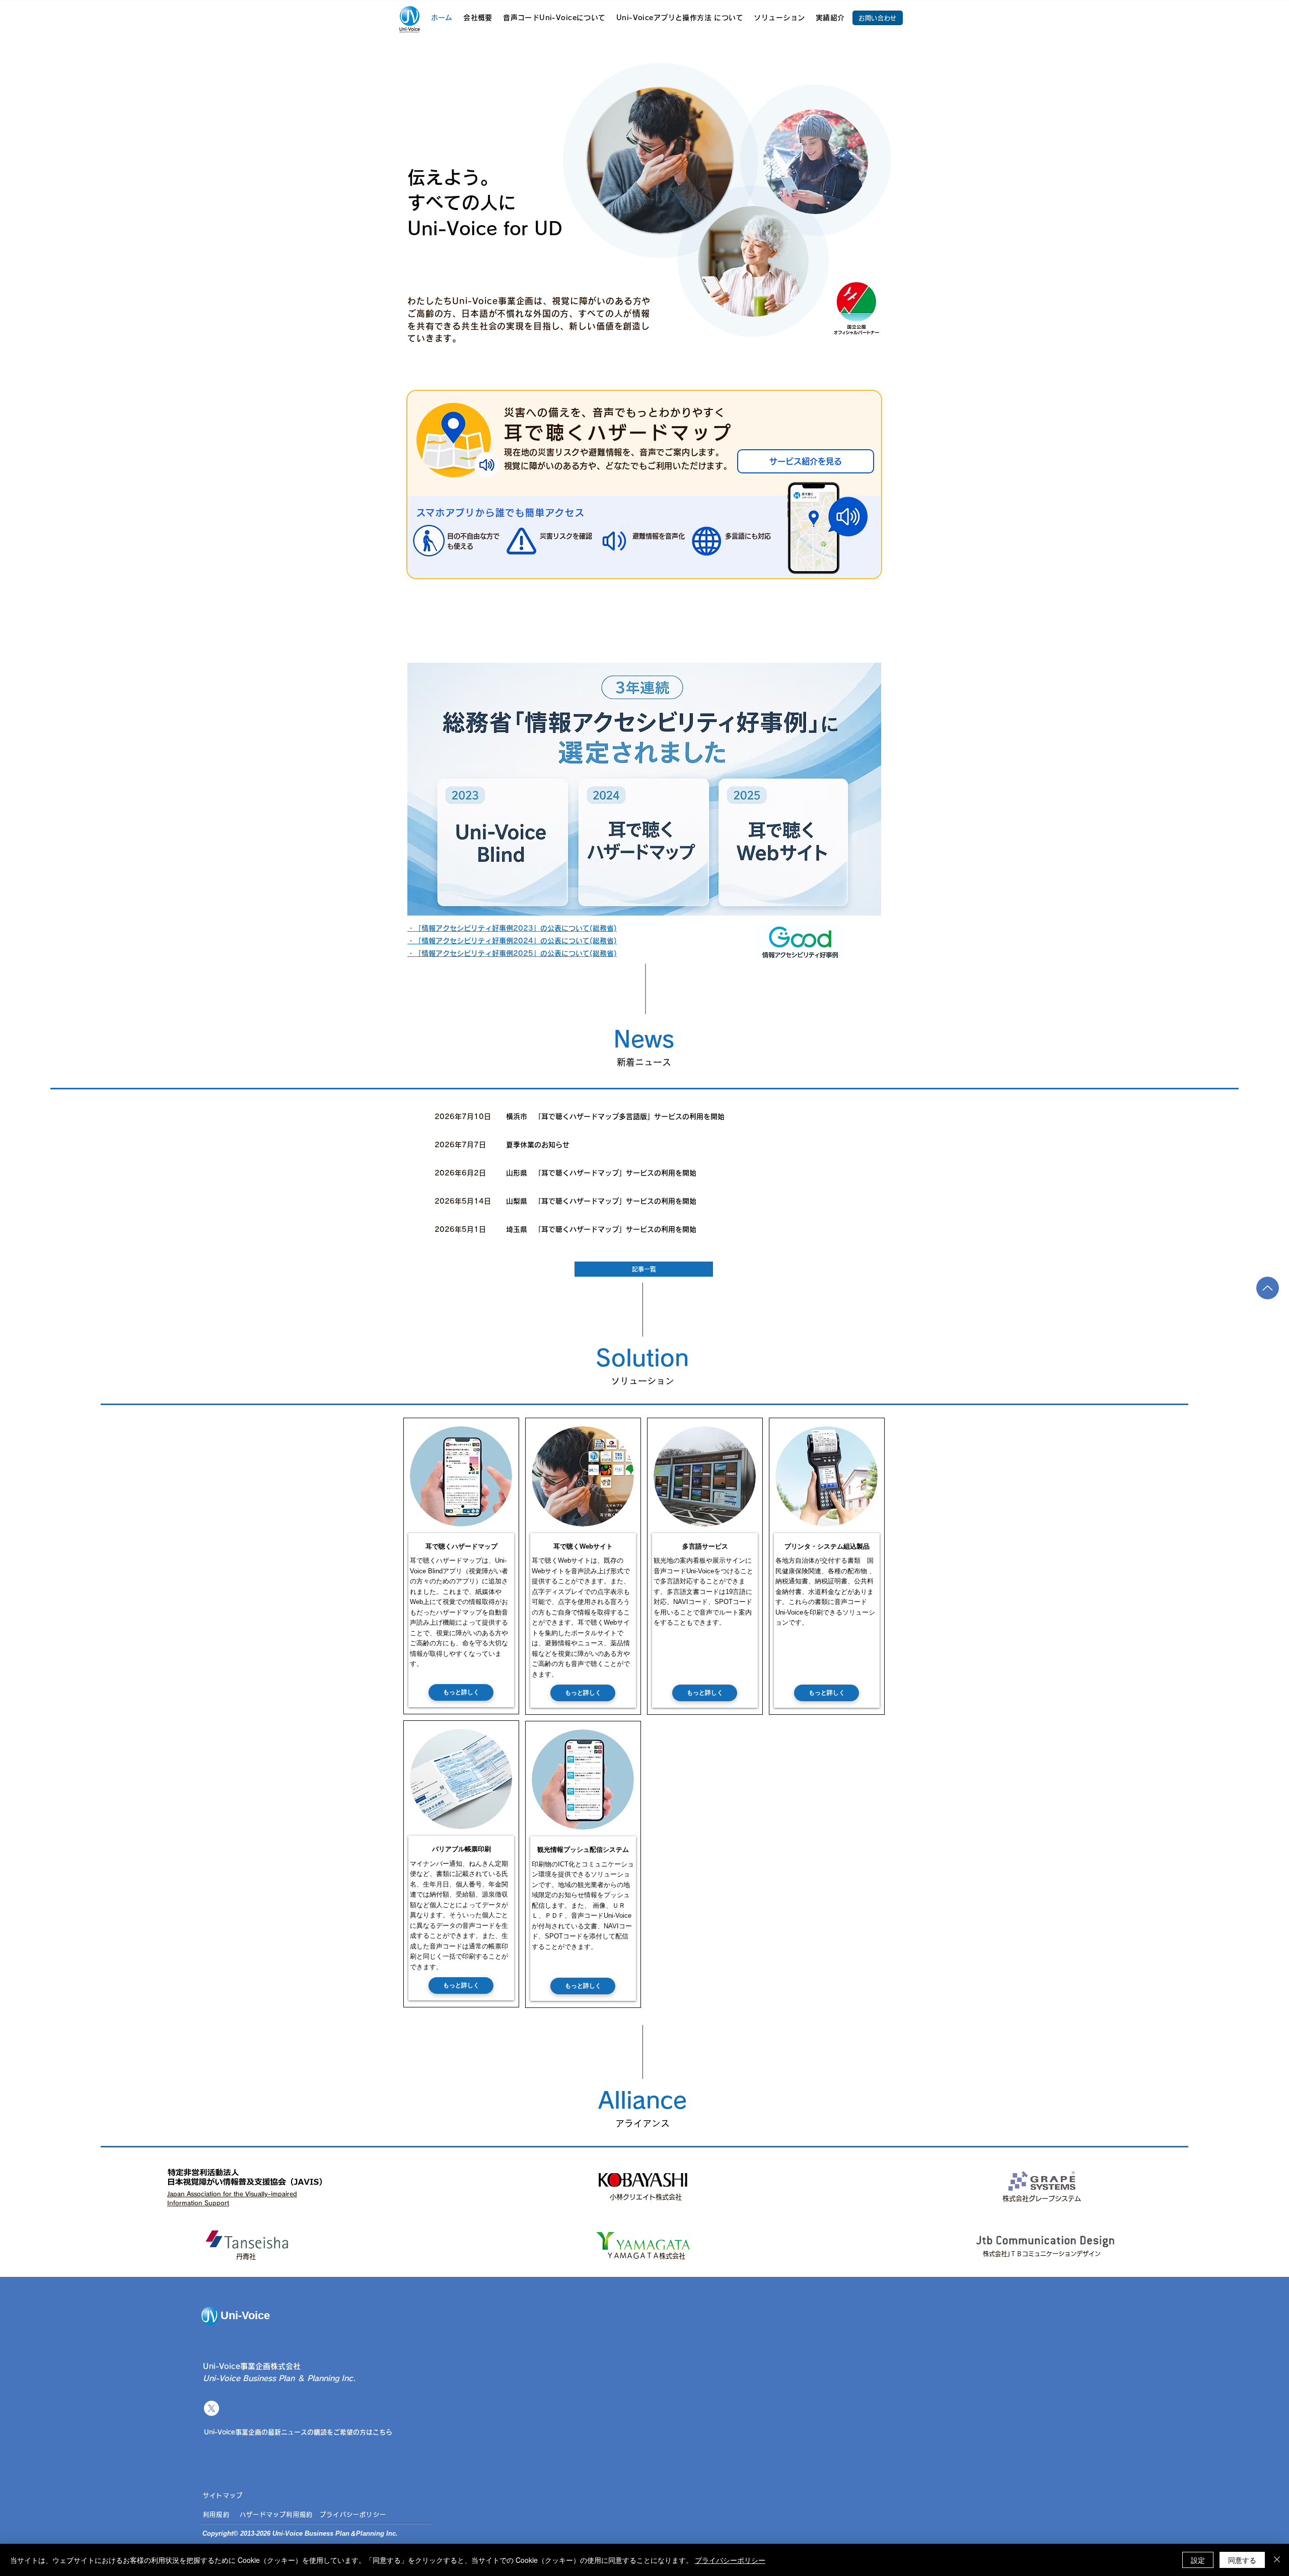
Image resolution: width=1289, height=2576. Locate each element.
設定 (1198, 2560)
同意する (1242, 2560)
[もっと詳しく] (695, 1116)
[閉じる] (1277, 2560)
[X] (211, 2408)
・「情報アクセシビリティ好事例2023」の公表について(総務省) (512, 928)
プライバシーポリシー (730, 2560)
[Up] (1268, 1288)
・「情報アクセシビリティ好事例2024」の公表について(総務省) (512, 941)
